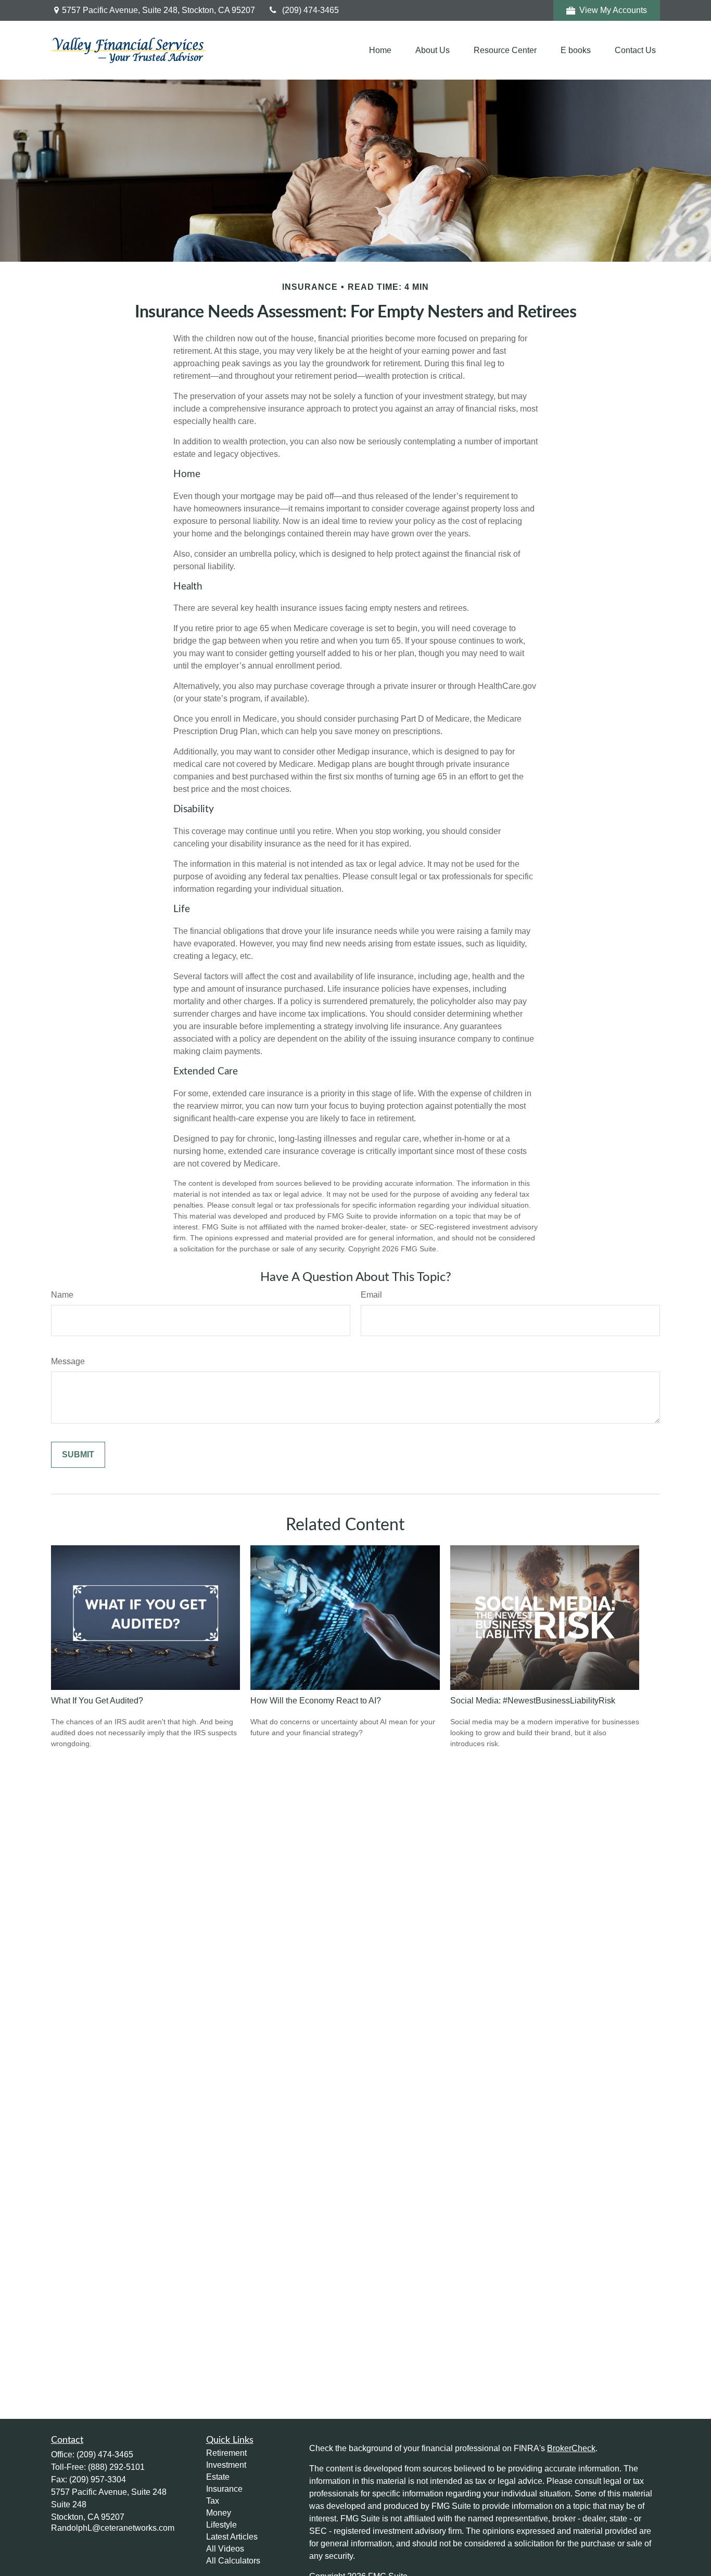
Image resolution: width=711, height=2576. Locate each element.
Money (219, 2513)
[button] (380, 50)
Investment (226, 2465)
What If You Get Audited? (97, 1701)
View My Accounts (613, 10)
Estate (218, 2477)
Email (371, 1295)
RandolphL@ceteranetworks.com (113, 2528)
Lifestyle (221, 2525)
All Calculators (233, 2561)
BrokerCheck (571, 2448)
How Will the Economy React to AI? (316, 1701)
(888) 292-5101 (116, 2467)
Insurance (224, 2489)
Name (62, 1295)
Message (68, 1361)
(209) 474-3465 (310, 10)
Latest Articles (232, 2537)
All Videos (225, 2549)
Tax (213, 2501)
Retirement (226, 2453)
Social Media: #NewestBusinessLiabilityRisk (533, 1701)
